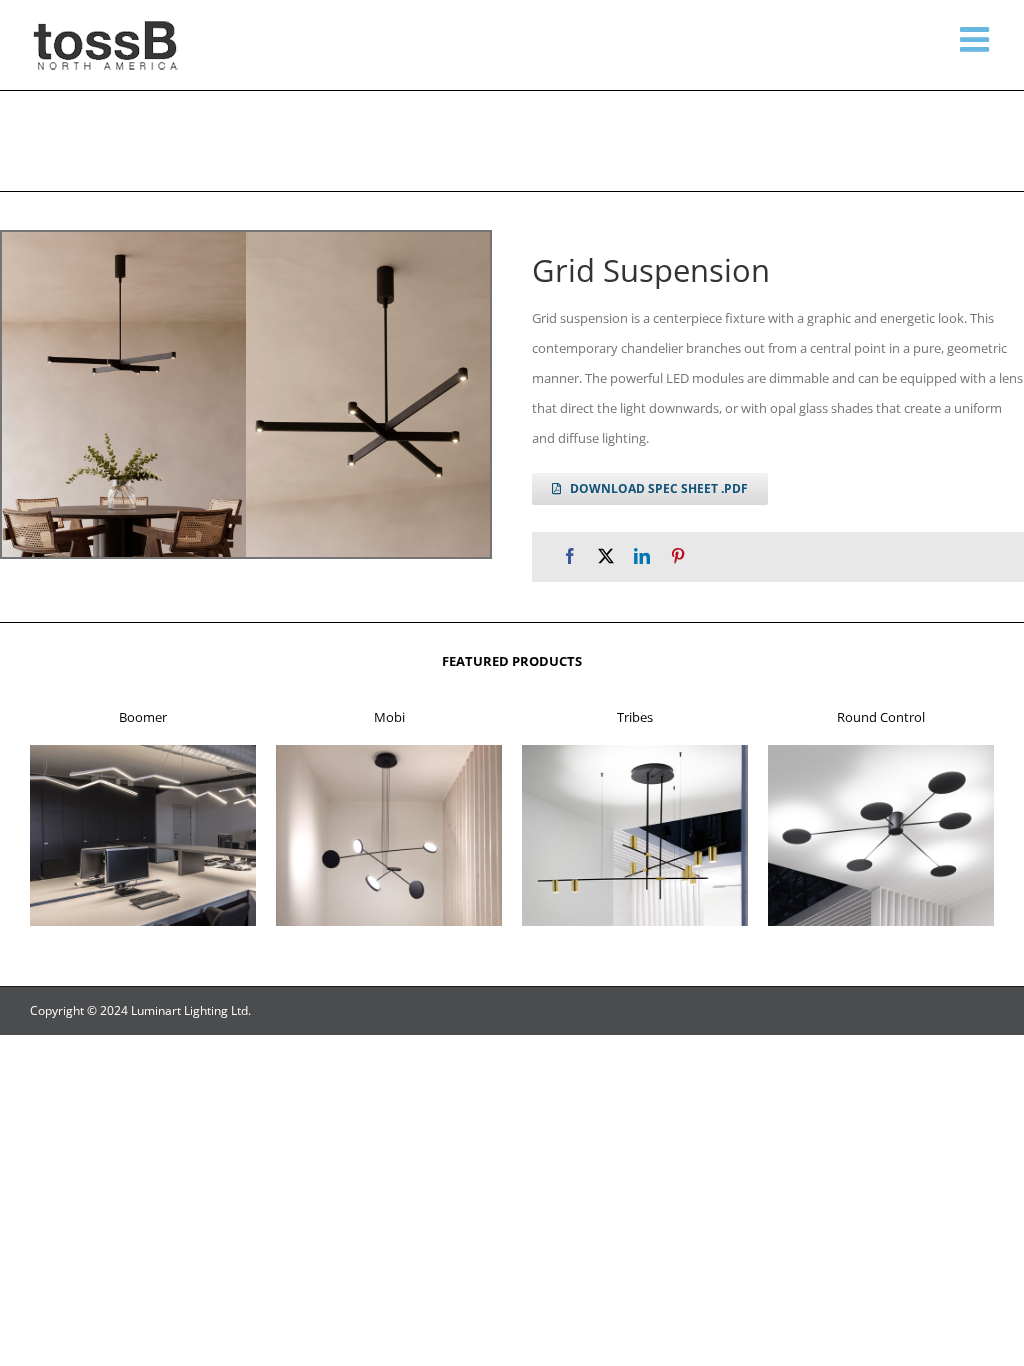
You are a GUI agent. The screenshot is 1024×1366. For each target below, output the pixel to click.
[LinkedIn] (642, 556)
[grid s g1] (246, 394)
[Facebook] (570, 556)
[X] (606, 556)
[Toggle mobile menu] (977, 39)
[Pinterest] (678, 556)
